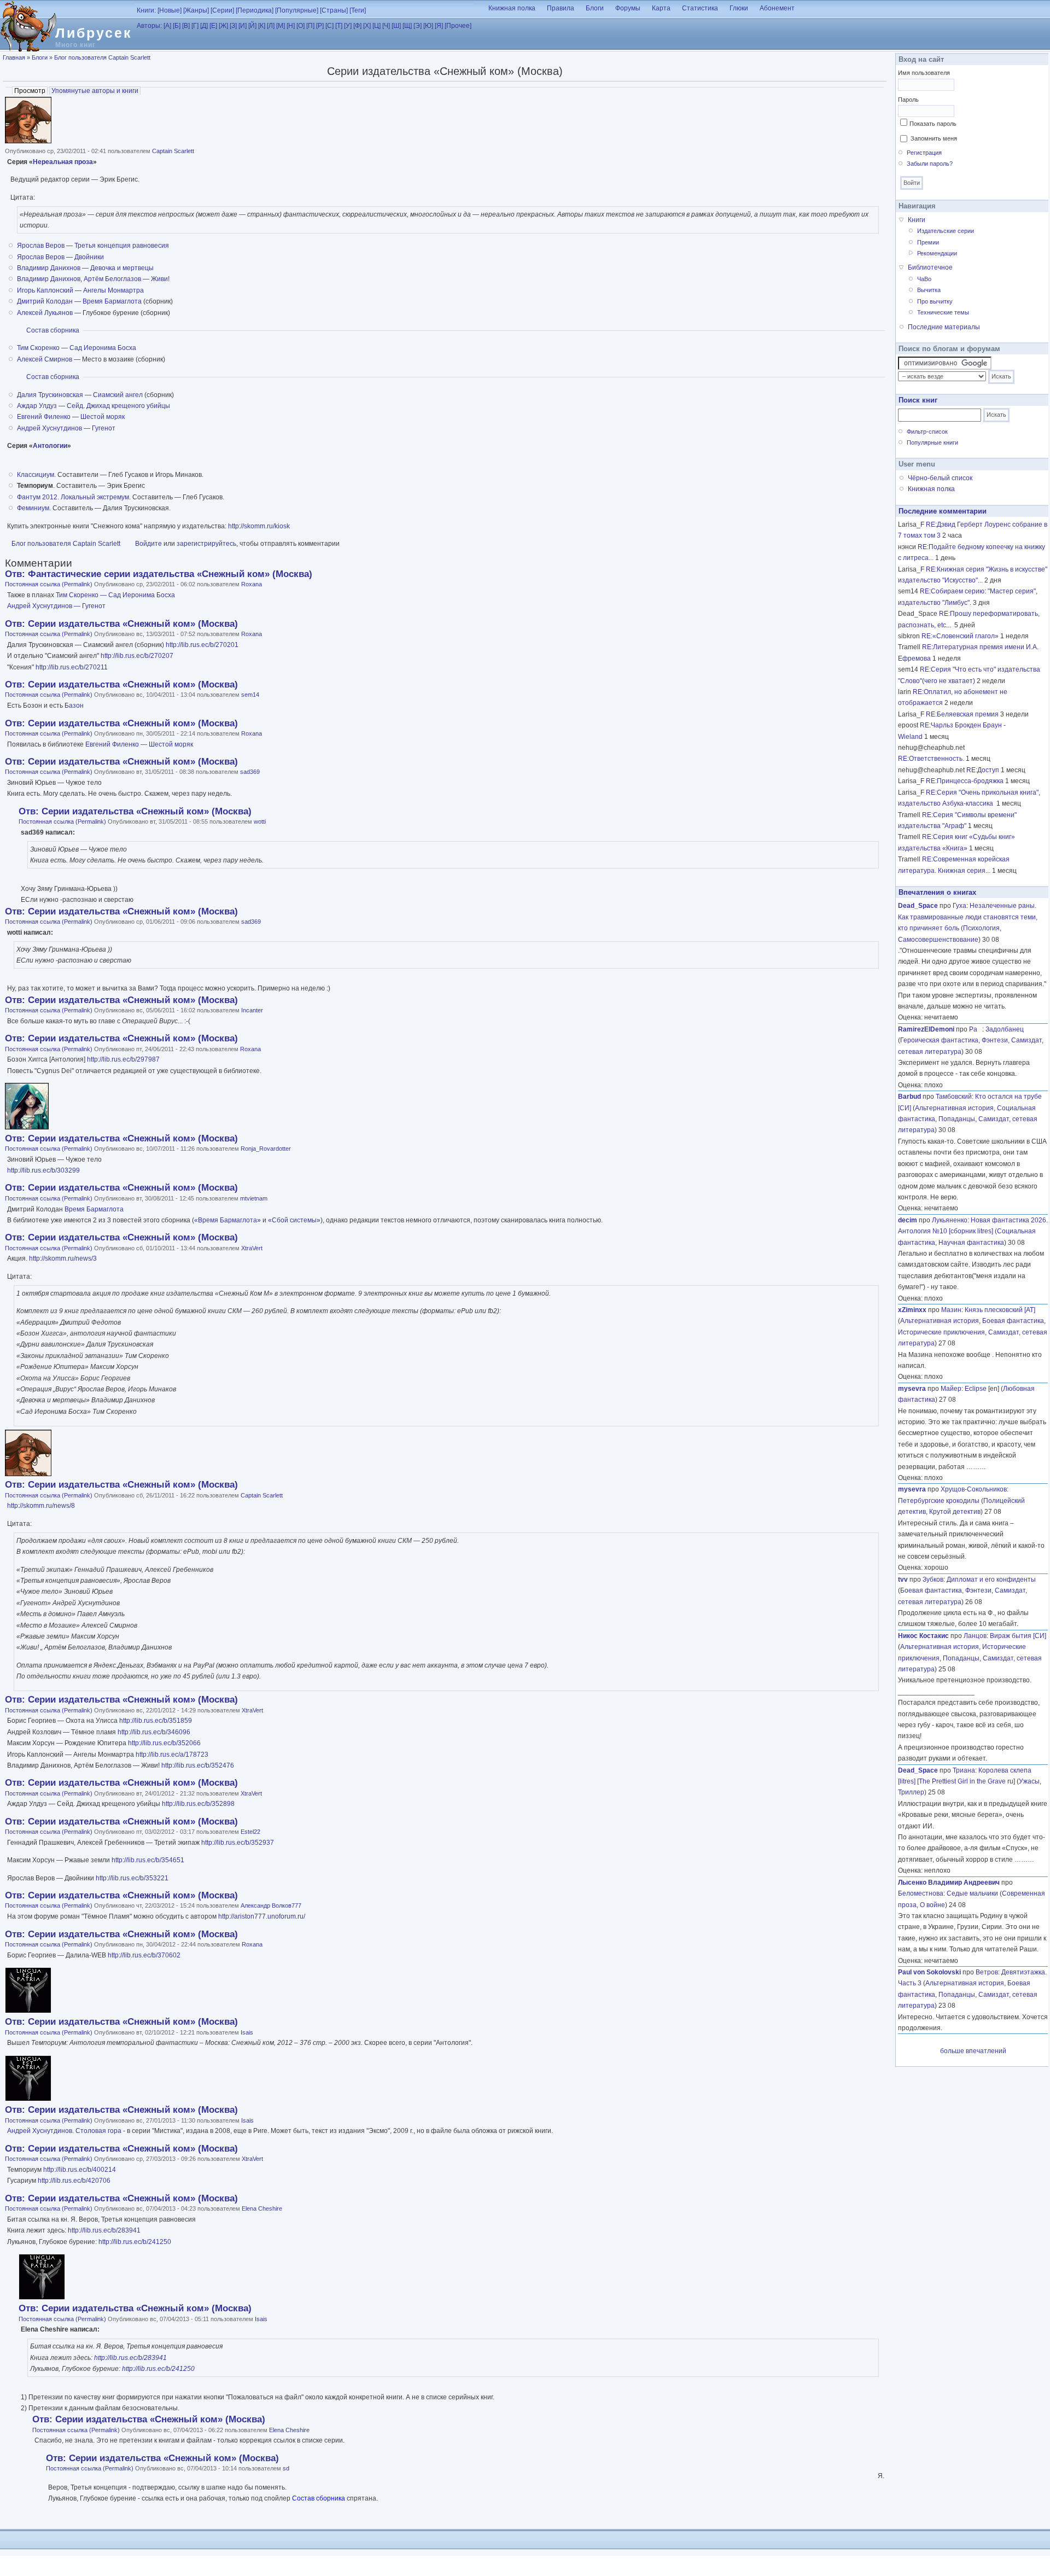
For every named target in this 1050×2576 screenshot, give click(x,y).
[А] (167, 26)
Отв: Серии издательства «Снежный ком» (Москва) (121, 624)
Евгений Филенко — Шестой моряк (139, 744)
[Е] (213, 26)
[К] (262, 26)
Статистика (700, 8)
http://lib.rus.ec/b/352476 (198, 1765)
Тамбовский (954, 1097)
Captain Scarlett (173, 151)
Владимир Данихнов (49, 268)
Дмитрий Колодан (45, 301)
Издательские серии (946, 231)
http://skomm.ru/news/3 (63, 1258)
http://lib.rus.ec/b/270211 (72, 667)
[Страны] (334, 10)
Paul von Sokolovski (929, 1972)
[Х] (367, 26)
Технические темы (943, 312)
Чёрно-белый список (940, 478)
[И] (243, 26)
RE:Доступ (983, 770)
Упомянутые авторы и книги (95, 91)
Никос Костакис (923, 1636)
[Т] (339, 26)
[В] (186, 26)
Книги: (146, 10)
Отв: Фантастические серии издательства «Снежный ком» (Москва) (159, 574)
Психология (981, 928)
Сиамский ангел (118, 395)
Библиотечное (930, 267)
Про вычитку (935, 301)
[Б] (177, 26)
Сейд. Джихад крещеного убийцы (118, 406)
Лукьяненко (950, 1220)
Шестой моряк (103, 417)
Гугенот (104, 428)
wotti (260, 821)
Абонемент (777, 8)
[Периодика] (255, 10)
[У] (348, 26)
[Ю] (428, 26)
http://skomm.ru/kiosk (259, 526)
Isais (247, 2032)
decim (908, 1220)
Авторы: (149, 26)
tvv (903, 1580)
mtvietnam (254, 1198)
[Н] (291, 26)
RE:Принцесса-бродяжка (965, 781)
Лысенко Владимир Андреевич (949, 1883)
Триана (964, 1770)
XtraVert (252, 1248)
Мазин (951, 1310)
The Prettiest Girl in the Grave (962, 1781)
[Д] (204, 26)
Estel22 (250, 1832)
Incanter (252, 1010)
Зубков (933, 1580)
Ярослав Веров (41, 246)
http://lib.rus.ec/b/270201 (202, 645)
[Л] (271, 26)
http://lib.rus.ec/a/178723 (172, 1755)
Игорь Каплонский (45, 290)
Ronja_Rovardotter (266, 1149)
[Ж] (223, 26)
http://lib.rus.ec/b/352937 (238, 1843)
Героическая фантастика (939, 1040)
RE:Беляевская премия (962, 714)
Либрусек (94, 33)
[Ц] (377, 26)
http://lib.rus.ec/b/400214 (80, 2170)
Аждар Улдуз (37, 406)
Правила (561, 8)
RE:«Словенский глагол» (960, 636)
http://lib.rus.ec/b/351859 (156, 1721)
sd (286, 2468)
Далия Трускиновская (50, 395)
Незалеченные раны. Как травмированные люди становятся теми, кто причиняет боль (968, 917)
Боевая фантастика (1013, 1321)
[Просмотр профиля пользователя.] (28, 141)
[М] (281, 26)
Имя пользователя (924, 73)
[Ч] (386, 26)
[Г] (195, 26)
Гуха (959, 906)
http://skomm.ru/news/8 (41, 1506)
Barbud (909, 1097)
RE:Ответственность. (931, 759)
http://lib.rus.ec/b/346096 (154, 1732)
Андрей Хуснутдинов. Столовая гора (65, 2131)
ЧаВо (924, 279)
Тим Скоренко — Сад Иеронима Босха (115, 595)
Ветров (987, 1972)
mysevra (912, 1389)
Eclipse (976, 1389)
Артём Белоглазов (112, 279)
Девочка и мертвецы (122, 268)
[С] (329, 26)
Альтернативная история (954, 1108)
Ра (976, 1029)
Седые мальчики (972, 1893)
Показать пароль (933, 124)
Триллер (911, 1792)
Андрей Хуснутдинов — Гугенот (56, 606)
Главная (14, 57)
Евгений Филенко (44, 417)
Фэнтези (995, 1040)
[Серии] (222, 10)
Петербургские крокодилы (939, 1501)
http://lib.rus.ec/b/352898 (198, 1804)
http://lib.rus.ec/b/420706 (74, 2181)
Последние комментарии (943, 511)
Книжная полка (512, 8)
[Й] (252, 26)
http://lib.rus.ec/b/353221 (132, 1878)
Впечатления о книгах (937, 892)
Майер (951, 1389)
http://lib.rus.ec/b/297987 (123, 1059)
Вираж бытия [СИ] (1018, 1636)
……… (976, 1467)
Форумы (628, 8)
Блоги (595, 8)
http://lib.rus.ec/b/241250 (135, 2242)
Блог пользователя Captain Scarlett (102, 57)
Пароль (908, 100)
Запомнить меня (934, 138)
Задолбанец (1005, 1029)
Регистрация (924, 153)
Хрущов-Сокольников (974, 1489)
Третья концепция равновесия (122, 246)
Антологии (50, 446)
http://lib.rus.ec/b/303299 (43, 1170)
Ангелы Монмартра (113, 290)
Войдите (148, 544)
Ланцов (975, 1636)
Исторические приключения (941, 1332)
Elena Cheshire (262, 2208)
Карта (661, 8)
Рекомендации (937, 253)
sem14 (250, 695)
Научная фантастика (971, 1243)
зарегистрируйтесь (206, 544)
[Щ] (407, 26)
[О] (301, 26)
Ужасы (1029, 1781)
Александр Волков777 (271, 1905)
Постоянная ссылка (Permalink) (49, 584)
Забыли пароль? (930, 164)
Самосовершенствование (938, 940)
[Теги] (358, 10)
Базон (74, 706)
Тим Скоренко (38, 348)
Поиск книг (918, 400)
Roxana (252, 584)
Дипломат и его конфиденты (991, 1580)
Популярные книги (932, 442)
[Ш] (396, 26)
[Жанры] (196, 10)
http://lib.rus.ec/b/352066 (164, 1743)
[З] (233, 26)
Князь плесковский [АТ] (1000, 1310)
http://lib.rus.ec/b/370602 (144, 1955)
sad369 (250, 772)
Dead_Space (918, 906)
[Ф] (357, 26)
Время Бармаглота (112, 301)
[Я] (439, 26)
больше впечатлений (973, 2051)
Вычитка (929, 290)
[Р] (320, 26)
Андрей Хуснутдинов (49, 428)
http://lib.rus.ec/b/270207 (137, 656)
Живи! (160, 279)
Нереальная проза (63, 162)
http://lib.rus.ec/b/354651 (148, 1860)
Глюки (739, 8)
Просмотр (31, 91)
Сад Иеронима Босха (103, 348)
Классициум (36, 475)
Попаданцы (957, 1119)
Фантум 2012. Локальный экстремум (73, 497)
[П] (310, 26)
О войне (932, 1905)
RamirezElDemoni (926, 1029)
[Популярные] (297, 10)
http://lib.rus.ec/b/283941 (104, 2230)
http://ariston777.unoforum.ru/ (262, 1916)
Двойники (89, 257)
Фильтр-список (927, 432)
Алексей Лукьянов (45, 313)
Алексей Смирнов (45, 359)
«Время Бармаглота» (227, 1220)
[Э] (418, 26)
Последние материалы (944, 327)
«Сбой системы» (294, 1220)
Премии (928, 242)
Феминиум (33, 508)
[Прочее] (458, 26)
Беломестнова (921, 1893)
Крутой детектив (955, 1512)
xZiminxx (912, 1310)
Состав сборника (53, 330)
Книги (917, 220)
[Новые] (170, 10)
